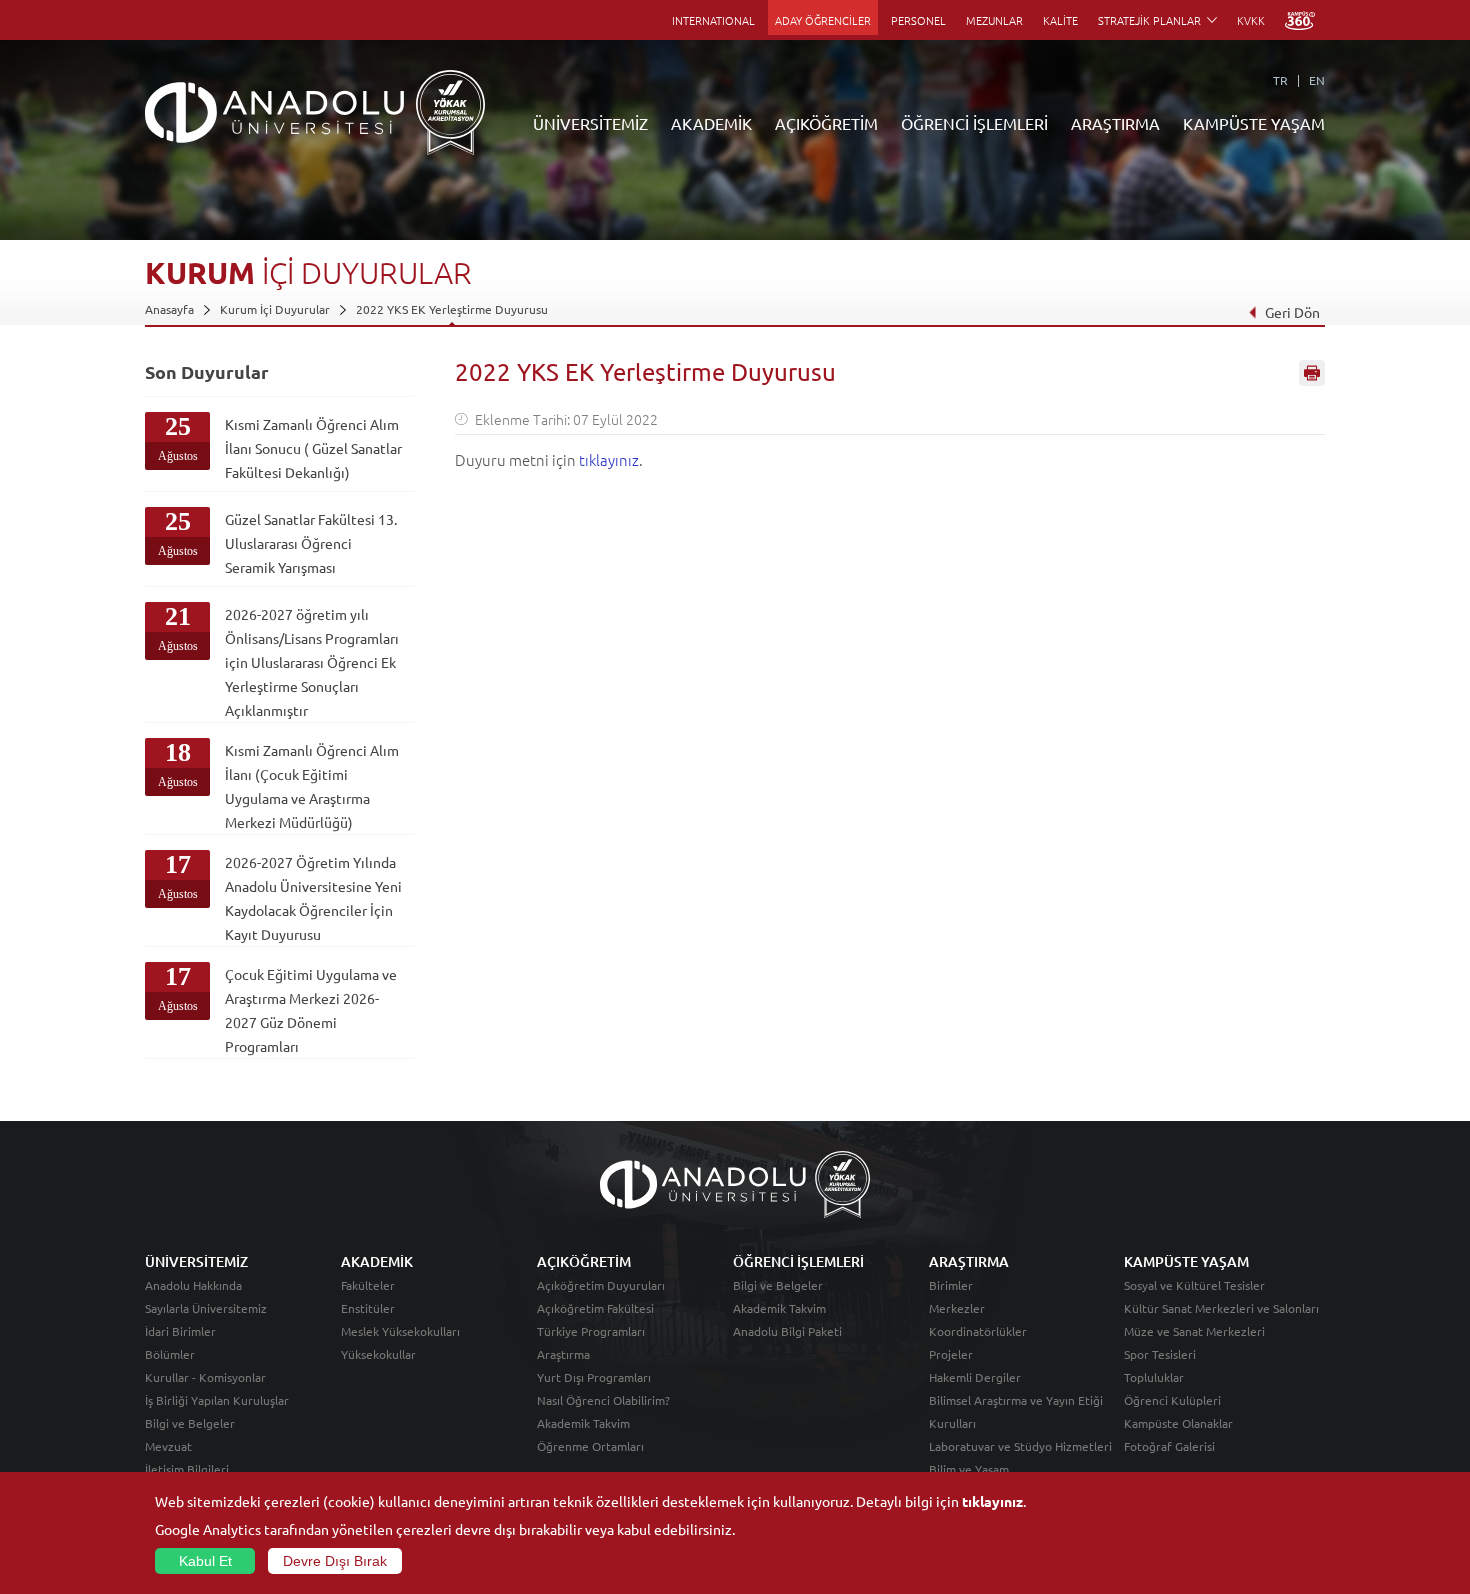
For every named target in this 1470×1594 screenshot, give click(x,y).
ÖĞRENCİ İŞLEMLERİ (974, 123)
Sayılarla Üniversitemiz (206, 1308)
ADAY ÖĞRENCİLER (823, 20)
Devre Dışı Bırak (335, 1561)
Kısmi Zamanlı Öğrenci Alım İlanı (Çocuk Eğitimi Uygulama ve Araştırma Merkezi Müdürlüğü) (312, 786)
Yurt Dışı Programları (594, 1377)
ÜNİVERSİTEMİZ (590, 123)
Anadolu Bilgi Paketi (787, 1331)
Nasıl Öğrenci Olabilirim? (603, 1400)
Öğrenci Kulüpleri (1172, 1400)
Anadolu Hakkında (193, 1285)
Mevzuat (168, 1446)
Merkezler (957, 1308)
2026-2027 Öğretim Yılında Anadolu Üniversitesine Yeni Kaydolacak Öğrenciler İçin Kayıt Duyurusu (313, 898)
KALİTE (1060, 20)
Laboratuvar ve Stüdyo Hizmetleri (1020, 1446)
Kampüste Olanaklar (1178, 1423)
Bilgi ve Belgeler (190, 1423)
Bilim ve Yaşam (969, 1469)
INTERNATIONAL (713, 20)
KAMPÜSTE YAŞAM (1254, 123)
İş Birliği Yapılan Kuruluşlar (217, 1400)
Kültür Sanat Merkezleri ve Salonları (1221, 1308)
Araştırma (563, 1354)
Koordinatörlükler (978, 1331)
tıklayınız (609, 459)
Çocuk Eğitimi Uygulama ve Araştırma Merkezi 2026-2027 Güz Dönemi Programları (311, 1010)
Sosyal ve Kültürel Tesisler (1194, 1285)
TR (1280, 80)
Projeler (951, 1354)
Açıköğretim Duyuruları (601, 1285)
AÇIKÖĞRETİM (826, 123)
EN (1317, 80)
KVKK (1251, 20)
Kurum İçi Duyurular (275, 309)
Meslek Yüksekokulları (400, 1331)
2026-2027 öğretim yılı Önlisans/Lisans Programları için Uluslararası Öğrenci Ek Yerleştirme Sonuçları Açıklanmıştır (312, 662)
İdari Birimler (180, 1331)
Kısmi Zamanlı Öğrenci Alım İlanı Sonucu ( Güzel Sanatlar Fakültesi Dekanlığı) (313, 448)
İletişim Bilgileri (187, 1469)
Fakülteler (368, 1285)
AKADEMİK (711, 123)
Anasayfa (169, 309)
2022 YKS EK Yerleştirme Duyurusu (452, 309)
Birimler (951, 1285)
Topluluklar (1154, 1377)
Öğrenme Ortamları (590, 1446)
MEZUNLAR (994, 20)
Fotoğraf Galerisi (1169, 1446)
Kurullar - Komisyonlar (205, 1377)
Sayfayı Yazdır (1312, 373)
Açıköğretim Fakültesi (595, 1308)
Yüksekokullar (378, 1354)
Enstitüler (368, 1308)
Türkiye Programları (591, 1331)
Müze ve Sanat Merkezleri (1194, 1331)
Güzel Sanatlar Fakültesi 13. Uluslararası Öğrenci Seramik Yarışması (311, 543)
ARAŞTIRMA (1115, 123)
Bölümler (170, 1354)
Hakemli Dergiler (975, 1377)
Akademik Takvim (583, 1423)
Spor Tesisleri (1160, 1354)
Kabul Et (205, 1561)
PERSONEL (918, 20)
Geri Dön (1292, 312)
